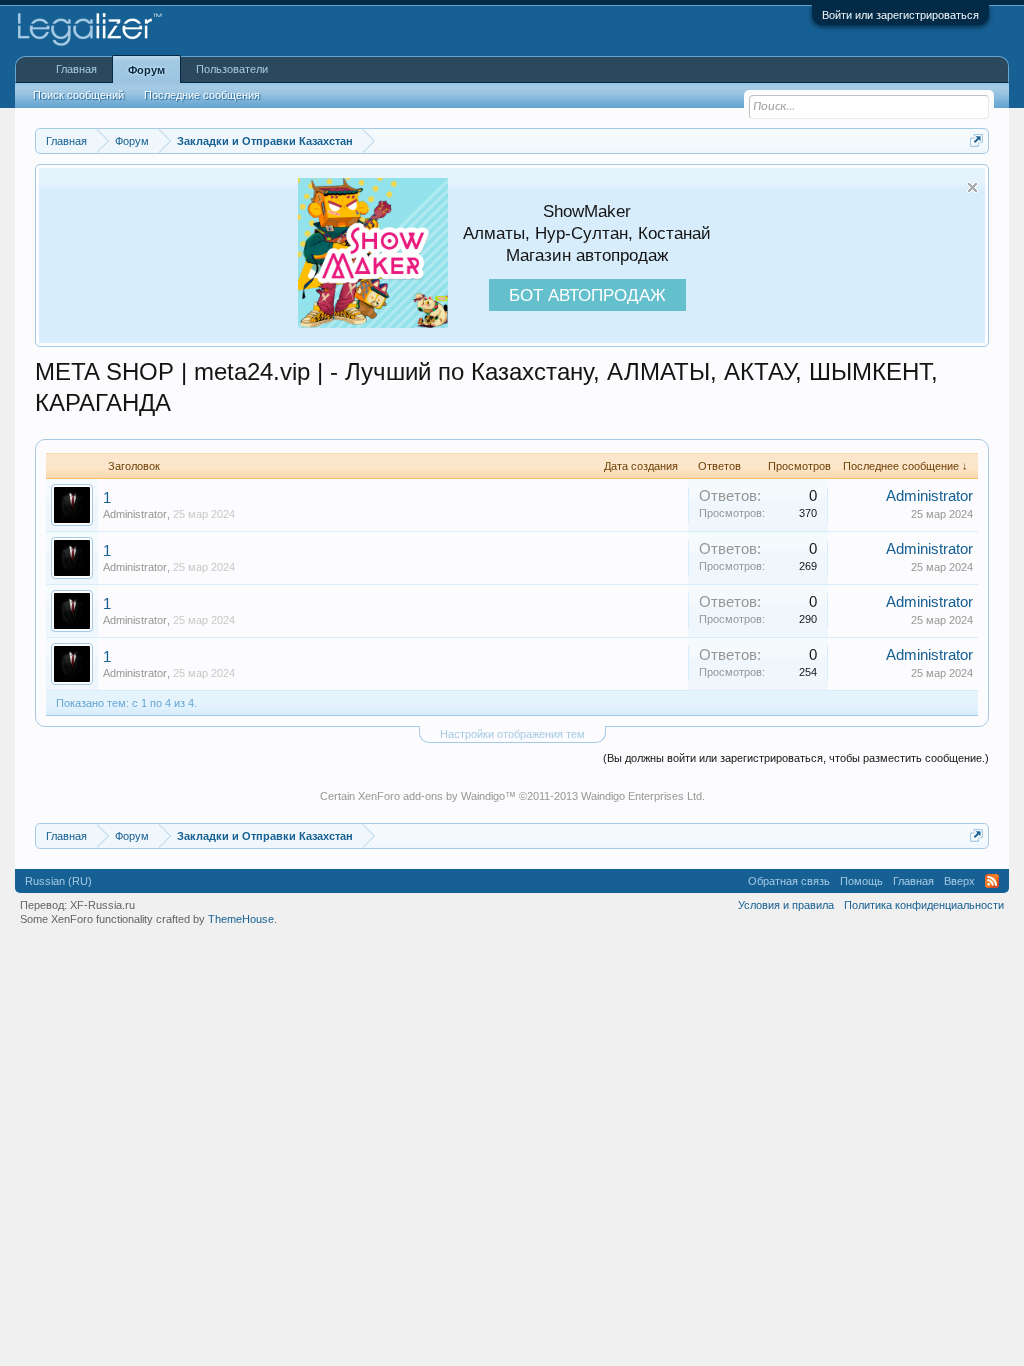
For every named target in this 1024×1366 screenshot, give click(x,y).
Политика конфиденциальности (924, 905)
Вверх (959, 881)
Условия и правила (786, 905)
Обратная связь (789, 881)
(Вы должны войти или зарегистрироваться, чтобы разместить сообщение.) (796, 758)
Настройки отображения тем (512, 734)
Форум (146, 70)
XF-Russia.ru (102, 905)
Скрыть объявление (972, 187)
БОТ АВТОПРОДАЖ (587, 295)
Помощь (861, 881)
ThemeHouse (241, 919)
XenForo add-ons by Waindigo (431, 796)
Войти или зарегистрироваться (900, 15)
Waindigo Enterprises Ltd (641, 796)
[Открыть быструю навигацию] (976, 140)
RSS (992, 881)
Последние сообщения (202, 95)
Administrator (135, 514)
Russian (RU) (58, 881)
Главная (76, 69)
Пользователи (232, 69)
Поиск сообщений (78, 95)
